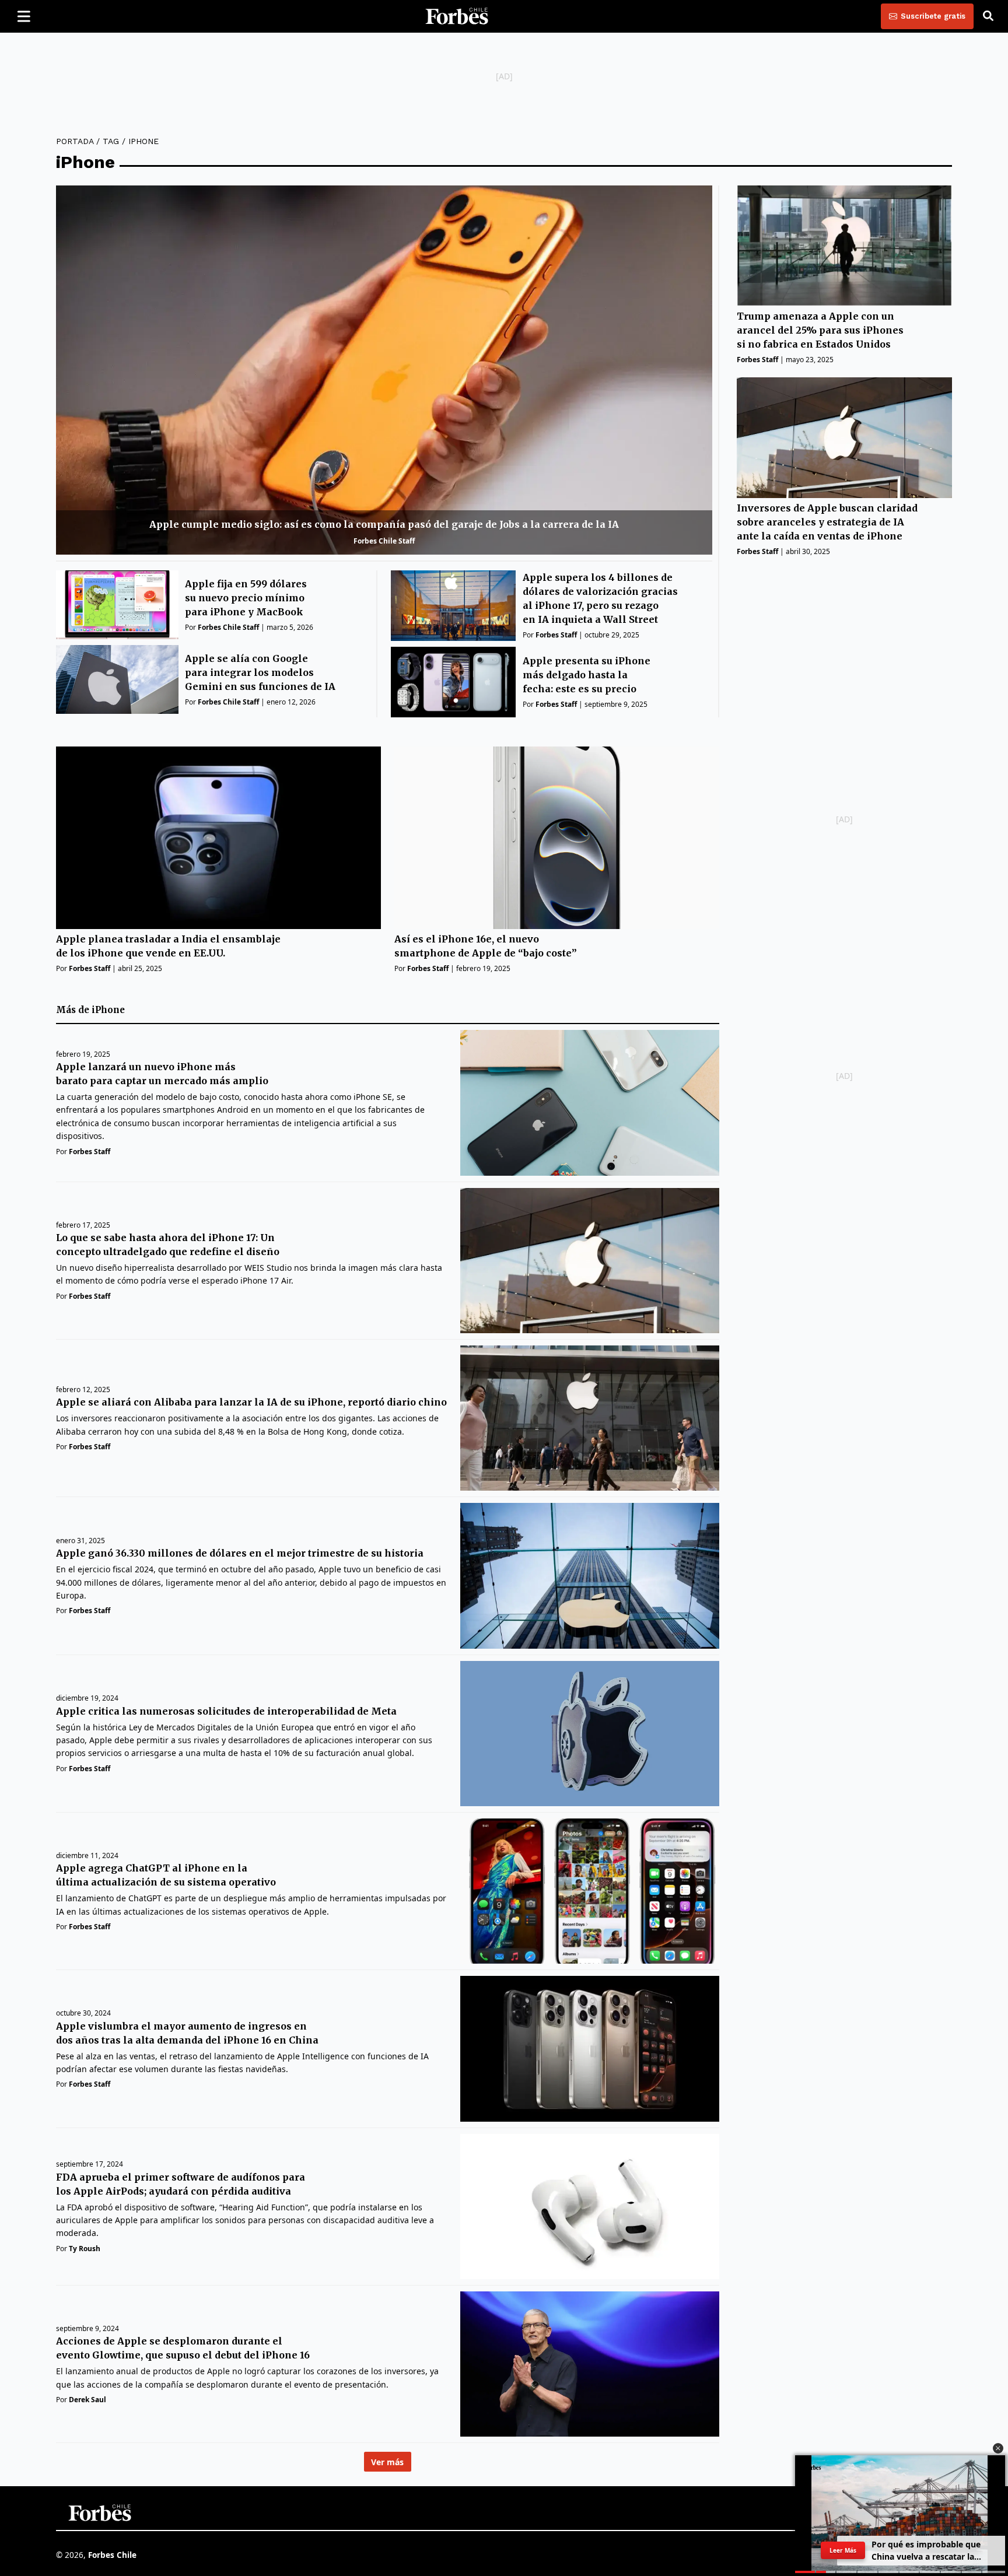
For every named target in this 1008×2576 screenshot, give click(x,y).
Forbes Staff (556, 635)
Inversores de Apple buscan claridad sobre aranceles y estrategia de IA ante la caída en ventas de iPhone (827, 522)
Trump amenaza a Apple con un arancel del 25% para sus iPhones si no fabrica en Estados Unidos (820, 331)
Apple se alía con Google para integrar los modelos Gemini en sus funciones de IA (260, 672)
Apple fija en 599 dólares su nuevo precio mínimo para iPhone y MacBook (246, 598)
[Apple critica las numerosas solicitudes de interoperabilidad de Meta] (589, 1734)
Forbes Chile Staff (384, 541)
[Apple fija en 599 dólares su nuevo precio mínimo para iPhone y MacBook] (117, 605)
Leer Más (843, 2550)
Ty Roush (85, 2249)
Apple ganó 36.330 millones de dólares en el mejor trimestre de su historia (240, 1553)
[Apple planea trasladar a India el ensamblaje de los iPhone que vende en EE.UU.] (218, 838)
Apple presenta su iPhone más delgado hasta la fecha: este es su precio (587, 675)
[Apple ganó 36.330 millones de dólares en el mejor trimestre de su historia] (589, 1576)
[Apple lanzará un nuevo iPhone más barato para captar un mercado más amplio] (589, 1103)
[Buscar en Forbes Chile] (988, 16)
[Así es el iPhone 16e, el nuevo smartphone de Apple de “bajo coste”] (557, 838)
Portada (75, 141)
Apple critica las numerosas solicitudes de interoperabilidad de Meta (226, 1711)
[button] (998, 2448)
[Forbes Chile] (457, 16)
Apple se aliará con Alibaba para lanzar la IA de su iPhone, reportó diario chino (251, 1402)
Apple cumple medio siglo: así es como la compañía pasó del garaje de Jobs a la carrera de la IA (384, 524)
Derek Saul (87, 2400)
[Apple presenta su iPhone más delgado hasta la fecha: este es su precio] (454, 682)
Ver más (387, 2462)
